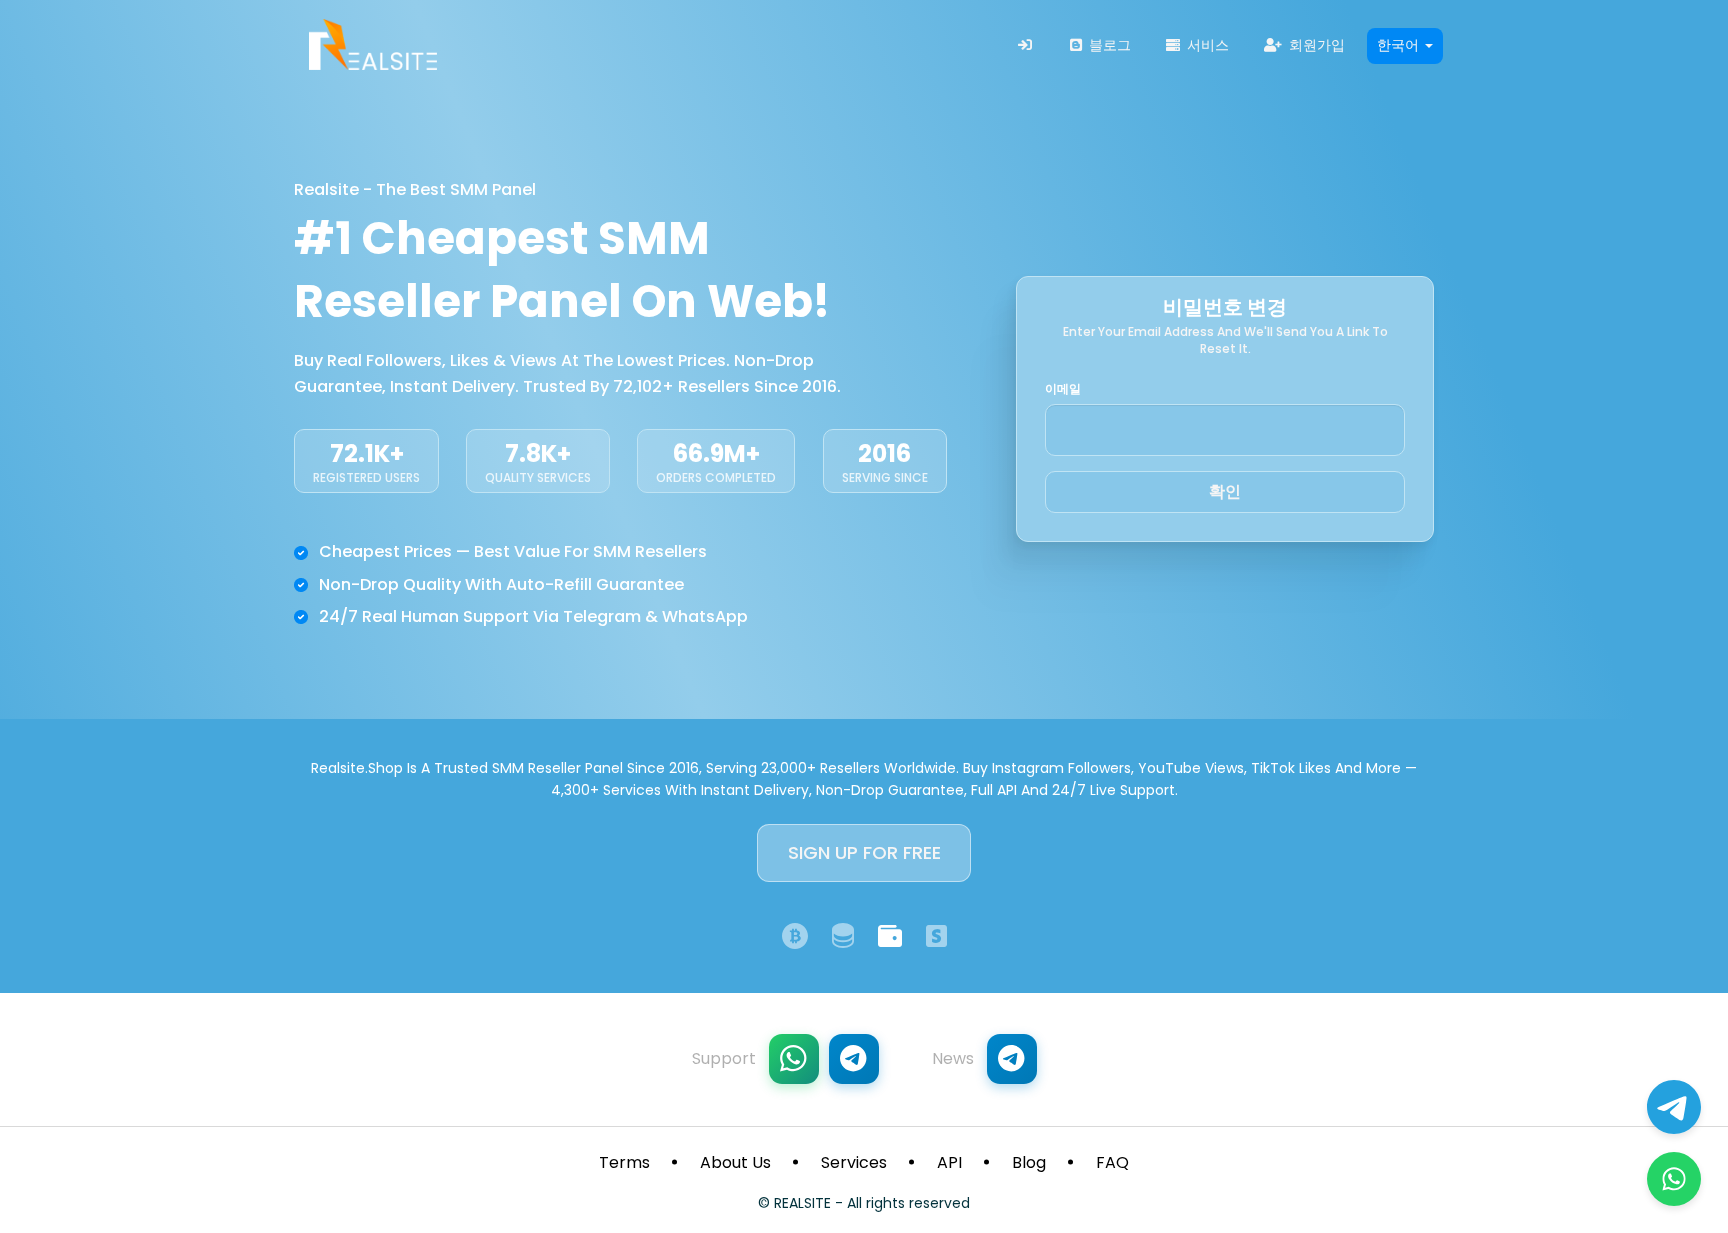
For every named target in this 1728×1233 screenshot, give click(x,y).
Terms (624, 1162)
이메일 (1063, 389)
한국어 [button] (1400, 45)
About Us (735, 1162)
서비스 (1206, 45)
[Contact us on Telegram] (1674, 1107)
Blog (1029, 1162)
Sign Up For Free (864, 852)
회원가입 (1315, 45)
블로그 (1108, 45)
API (949, 1162)
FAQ (1112, 1162)
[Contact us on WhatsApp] (1674, 1179)
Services (854, 1162)
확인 (1225, 491)
